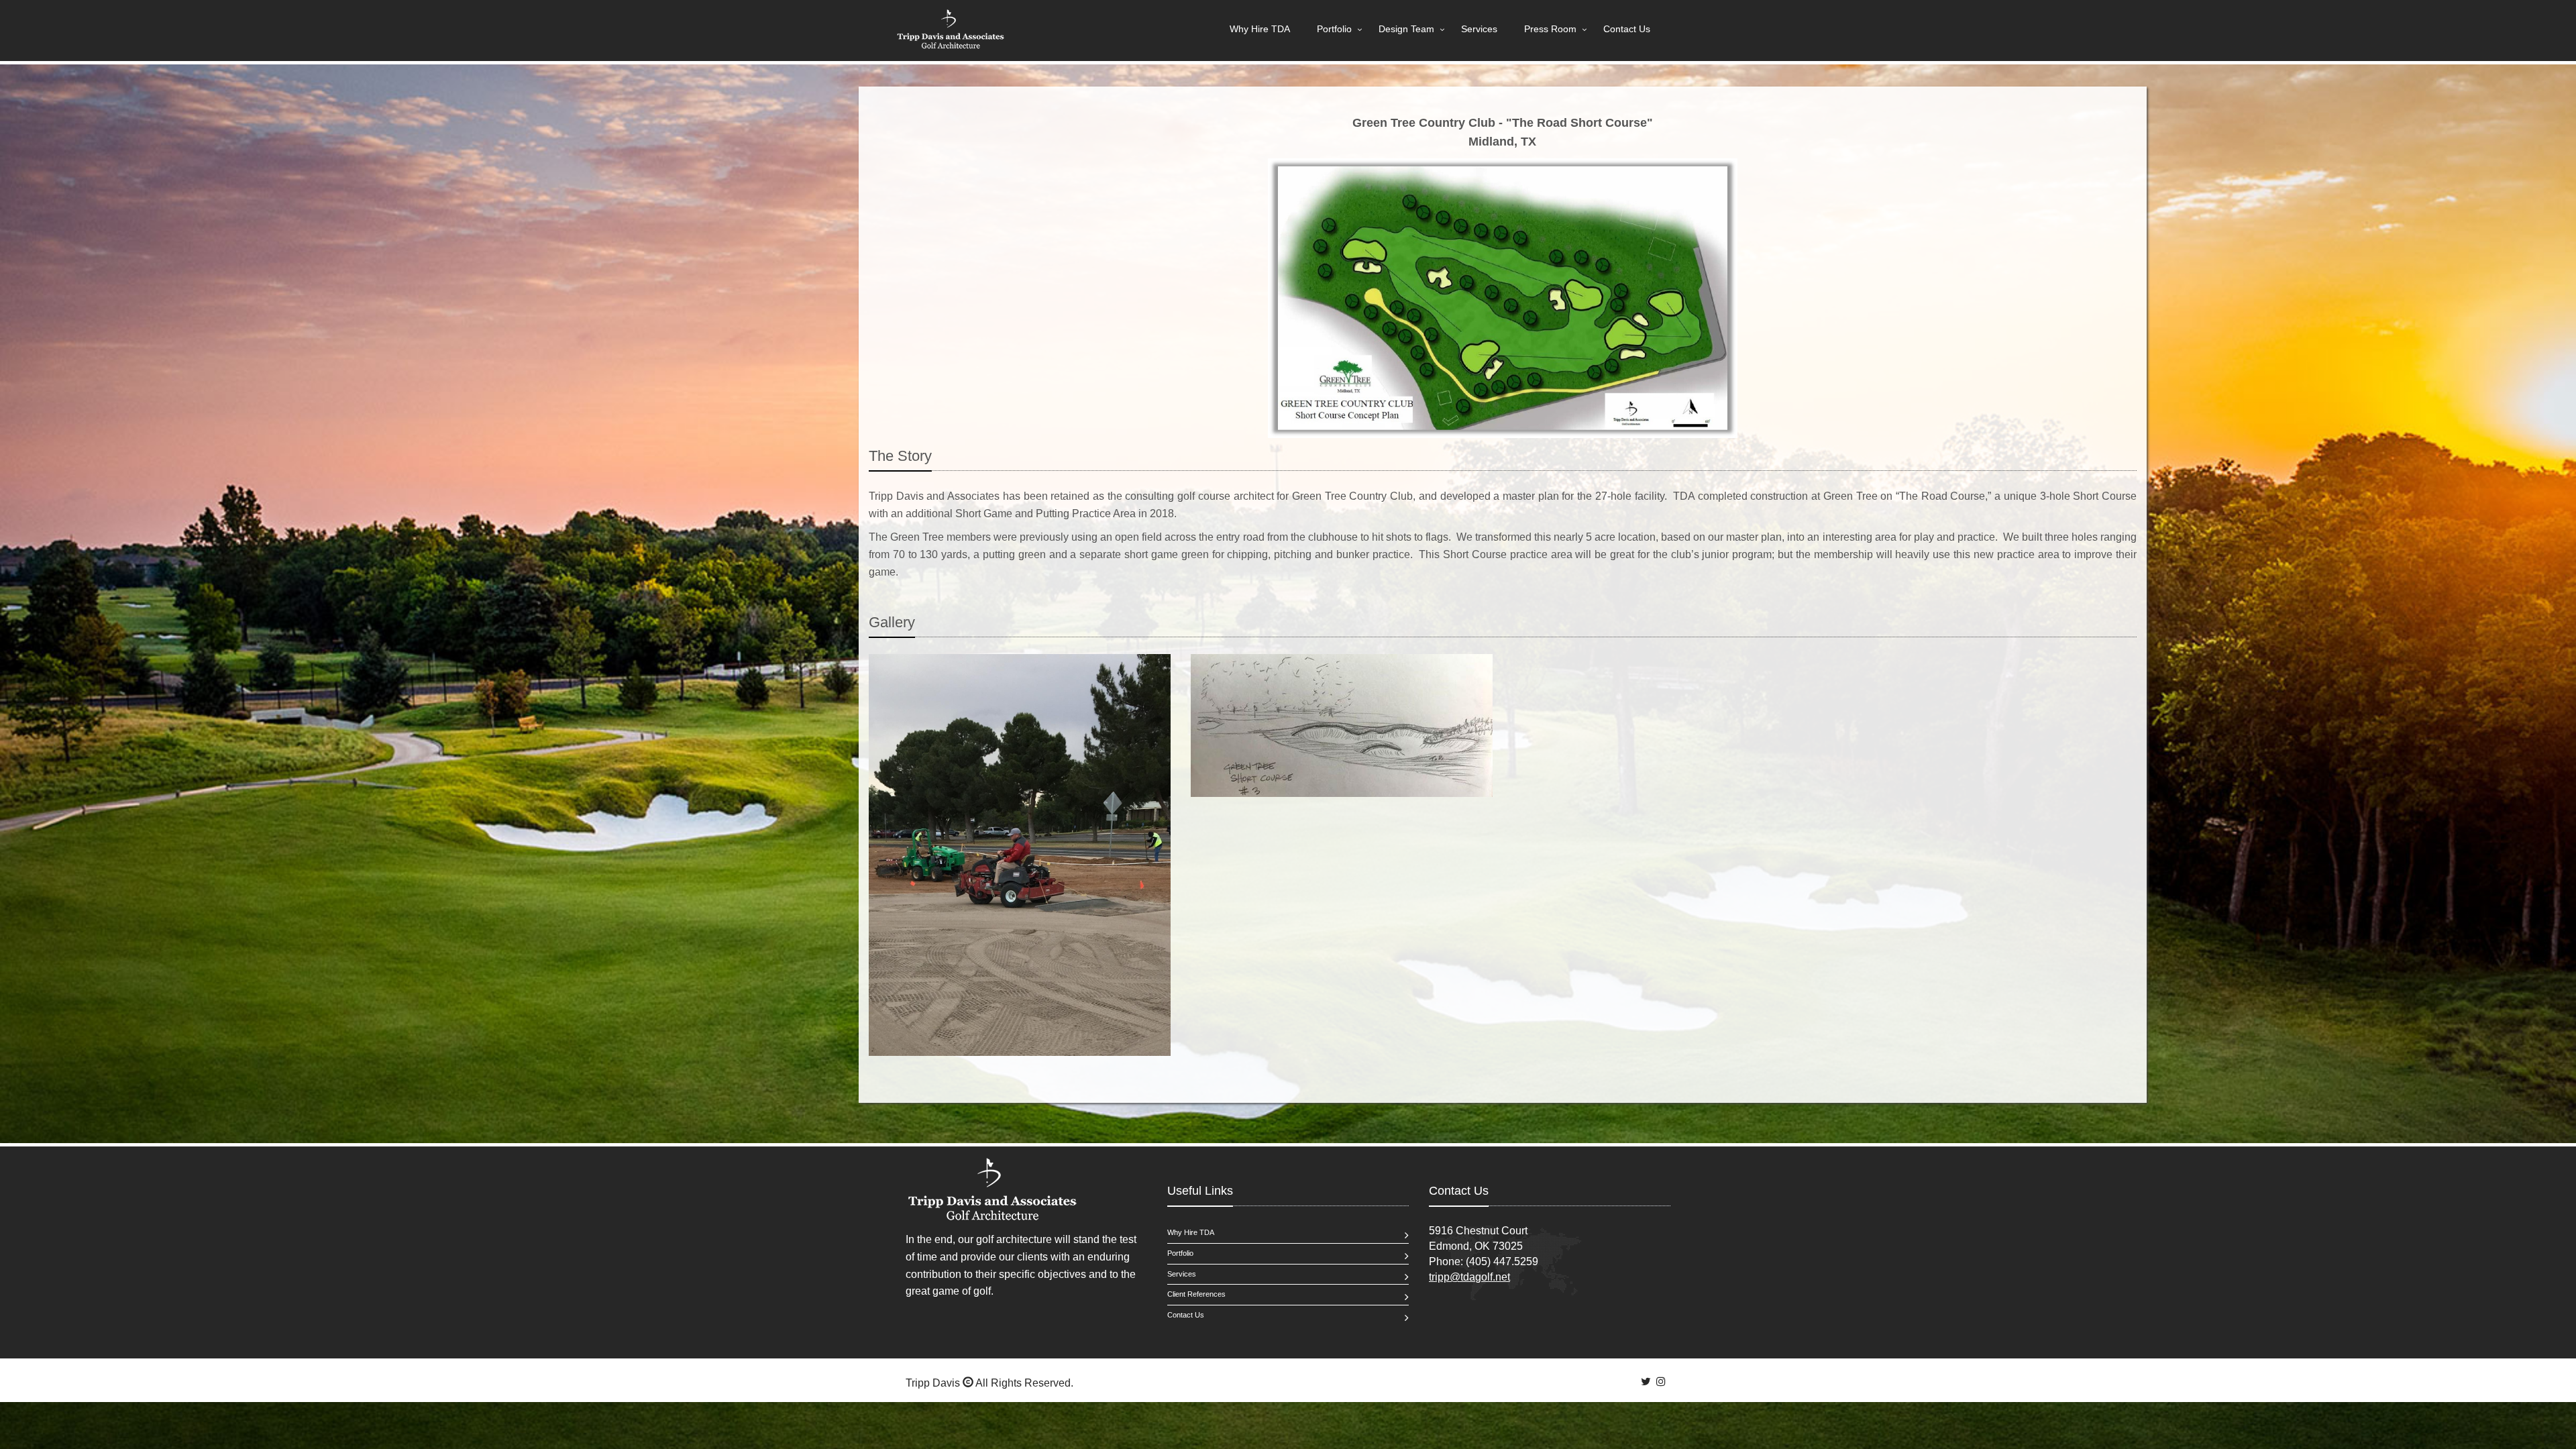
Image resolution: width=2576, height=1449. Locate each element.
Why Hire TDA (1260, 29)
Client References (1196, 1294)
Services (1479, 29)
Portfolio (1180, 1253)
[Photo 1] (1020, 855)
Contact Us (1627, 29)
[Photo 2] (1342, 726)
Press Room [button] (1550, 29)
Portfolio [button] (1334, 29)
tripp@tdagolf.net (1469, 1277)
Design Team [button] (1406, 29)
